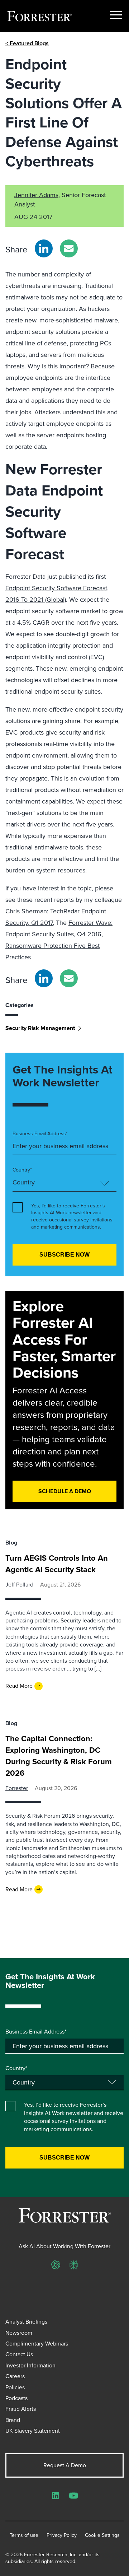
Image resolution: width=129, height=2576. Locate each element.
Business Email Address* (40, 1134)
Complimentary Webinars (37, 2344)
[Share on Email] (69, 248)
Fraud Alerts (21, 2409)
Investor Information (30, 2365)
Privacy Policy (62, 2535)
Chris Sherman (26, 911)
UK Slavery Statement (33, 2431)
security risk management (40, 1028)
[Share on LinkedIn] (44, 248)
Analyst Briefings (26, 2322)
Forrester (17, 1788)
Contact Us (19, 2354)
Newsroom (19, 2333)
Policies (15, 2387)
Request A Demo (65, 2465)
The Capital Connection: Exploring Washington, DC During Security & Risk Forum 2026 (59, 1756)
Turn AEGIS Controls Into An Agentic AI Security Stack (57, 1564)
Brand (13, 2420)
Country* (22, 1170)
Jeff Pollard (19, 1585)
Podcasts (16, 2398)
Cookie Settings (102, 2535)
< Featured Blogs (27, 43)
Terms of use (24, 2535)
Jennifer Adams (36, 195)
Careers (15, 2376)
